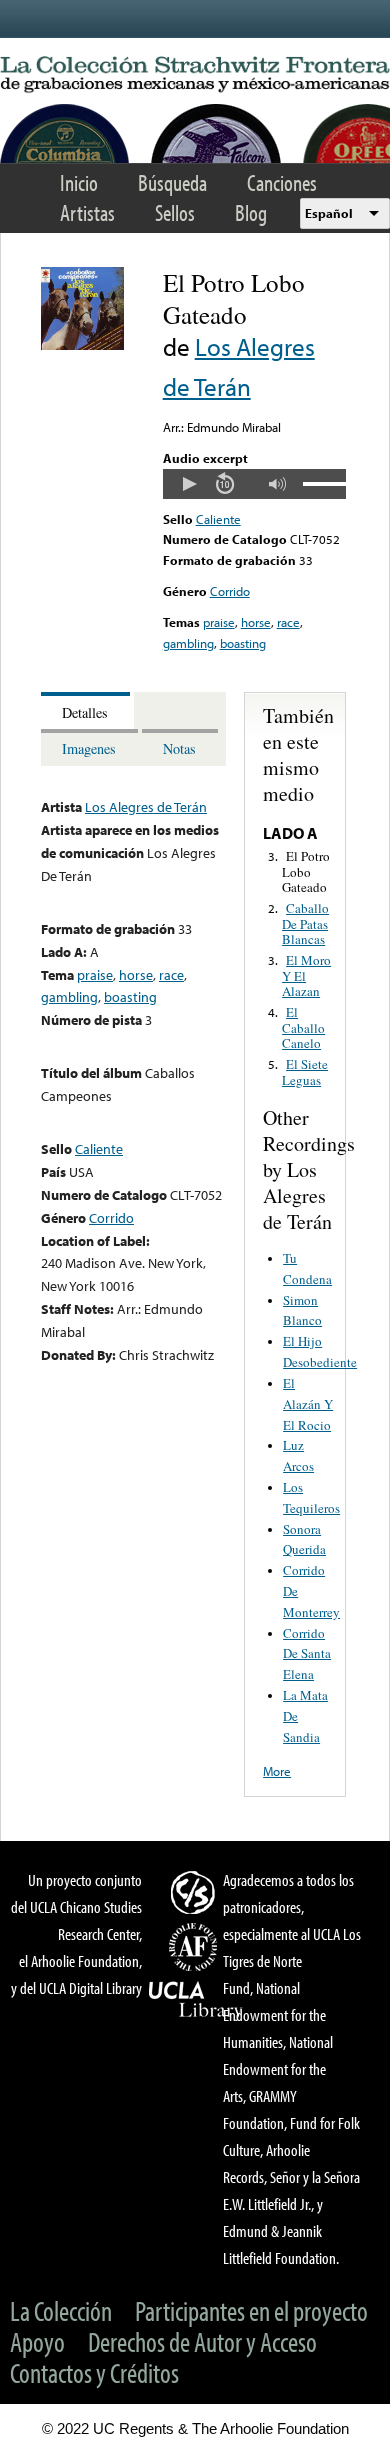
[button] (189, 484)
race (288, 622)
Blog (251, 212)
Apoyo (37, 2341)
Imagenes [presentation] (89, 748)
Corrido (230, 591)
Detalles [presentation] (85, 712)
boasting (243, 643)
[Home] (195, 75)
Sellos (175, 212)
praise (219, 622)
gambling (188, 643)
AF (196, 1947)
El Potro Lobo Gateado (306, 871)
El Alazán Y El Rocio (308, 1404)
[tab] (87, 710)
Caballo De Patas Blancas (305, 923)
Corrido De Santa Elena (307, 1654)
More (277, 1771)
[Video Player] (254, 484)
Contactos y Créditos (94, 2372)
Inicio (79, 182)
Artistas (87, 212)
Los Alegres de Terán (146, 806)
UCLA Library (196, 2000)
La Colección (61, 2310)
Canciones (282, 182)
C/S (196, 1892)
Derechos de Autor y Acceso (202, 2341)
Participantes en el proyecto (251, 2310)
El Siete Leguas (305, 1072)
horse (256, 622)
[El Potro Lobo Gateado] (82, 345)
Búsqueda (172, 182)
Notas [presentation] (179, 748)
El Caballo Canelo (303, 1027)
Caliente (218, 519)
